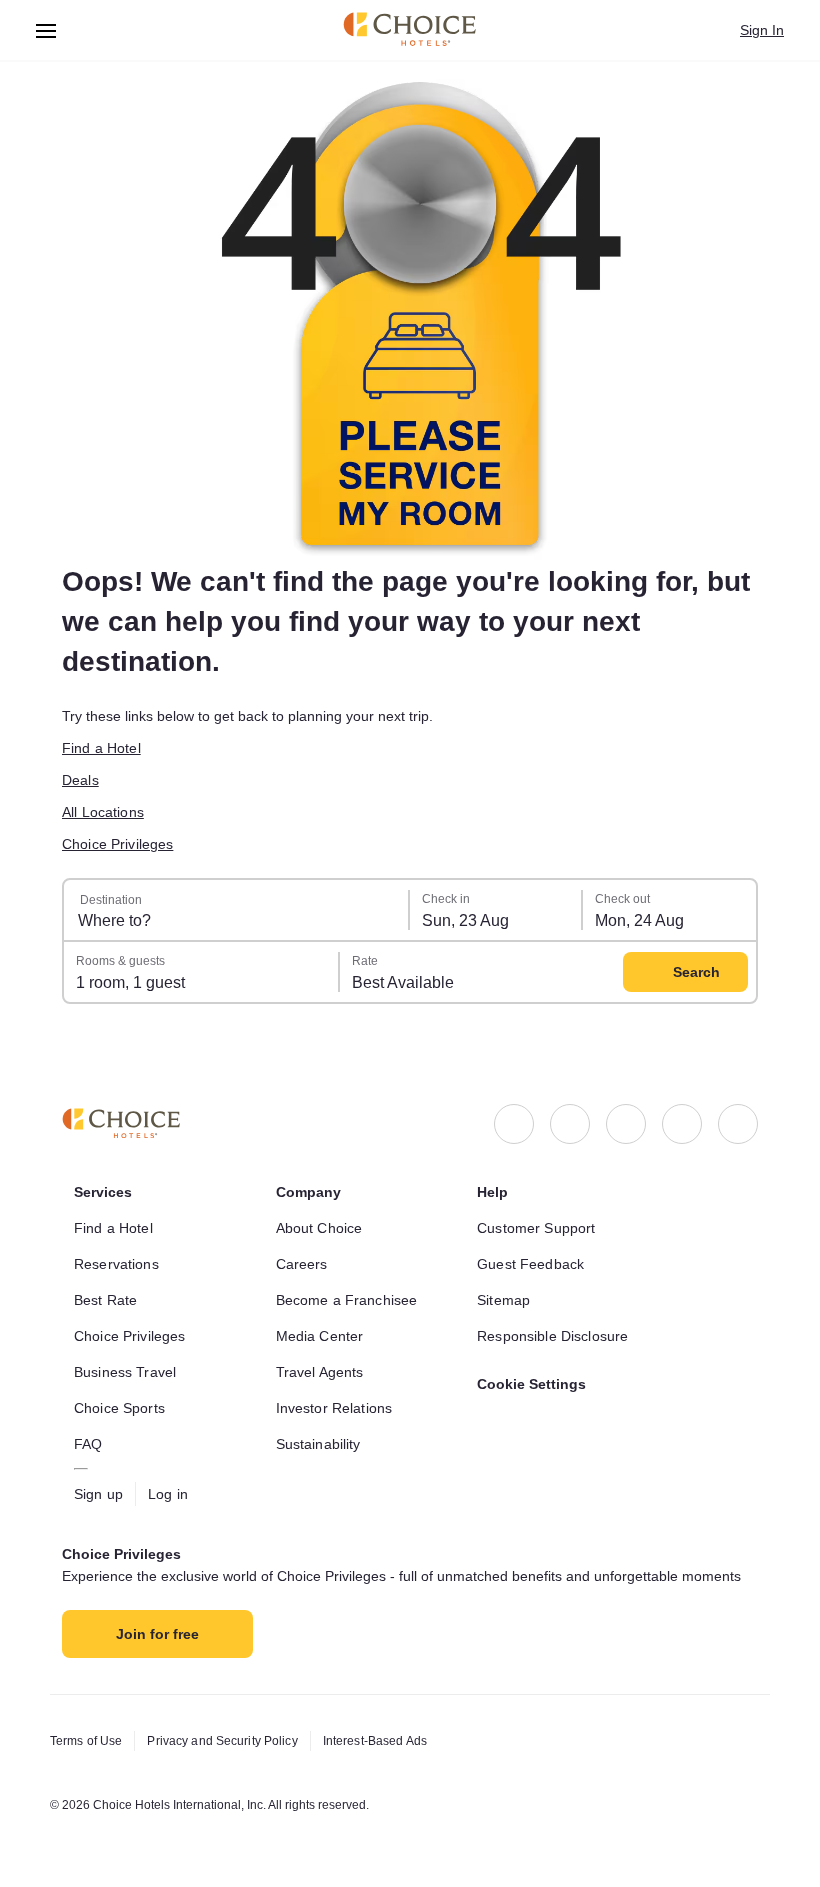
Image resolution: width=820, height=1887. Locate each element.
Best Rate (105, 1300)
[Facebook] (514, 1124)
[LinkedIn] (626, 1124)
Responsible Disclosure (552, 1336)
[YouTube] (738, 1124)
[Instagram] (570, 1124)
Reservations (116, 1264)
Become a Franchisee (347, 1300)
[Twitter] (682, 1124)
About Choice (319, 1228)
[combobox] (237, 910)
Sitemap (503, 1300)
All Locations (103, 812)
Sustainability (318, 1444)
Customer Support (536, 1228)
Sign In (762, 30)
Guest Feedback (530, 1264)
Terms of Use (86, 1741)
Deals (80, 780)
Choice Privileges (117, 844)
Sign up (98, 1494)
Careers (302, 1264)
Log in (168, 1494)
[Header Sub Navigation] (46, 30)
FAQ (88, 1444)
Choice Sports (119, 1408)
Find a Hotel (101, 748)
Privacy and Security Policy (222, 1741)
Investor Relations (334, 1408)
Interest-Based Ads (375, 1741)
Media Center (320, 1336)
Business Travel (125, 1372)
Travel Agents (320, 1372)
